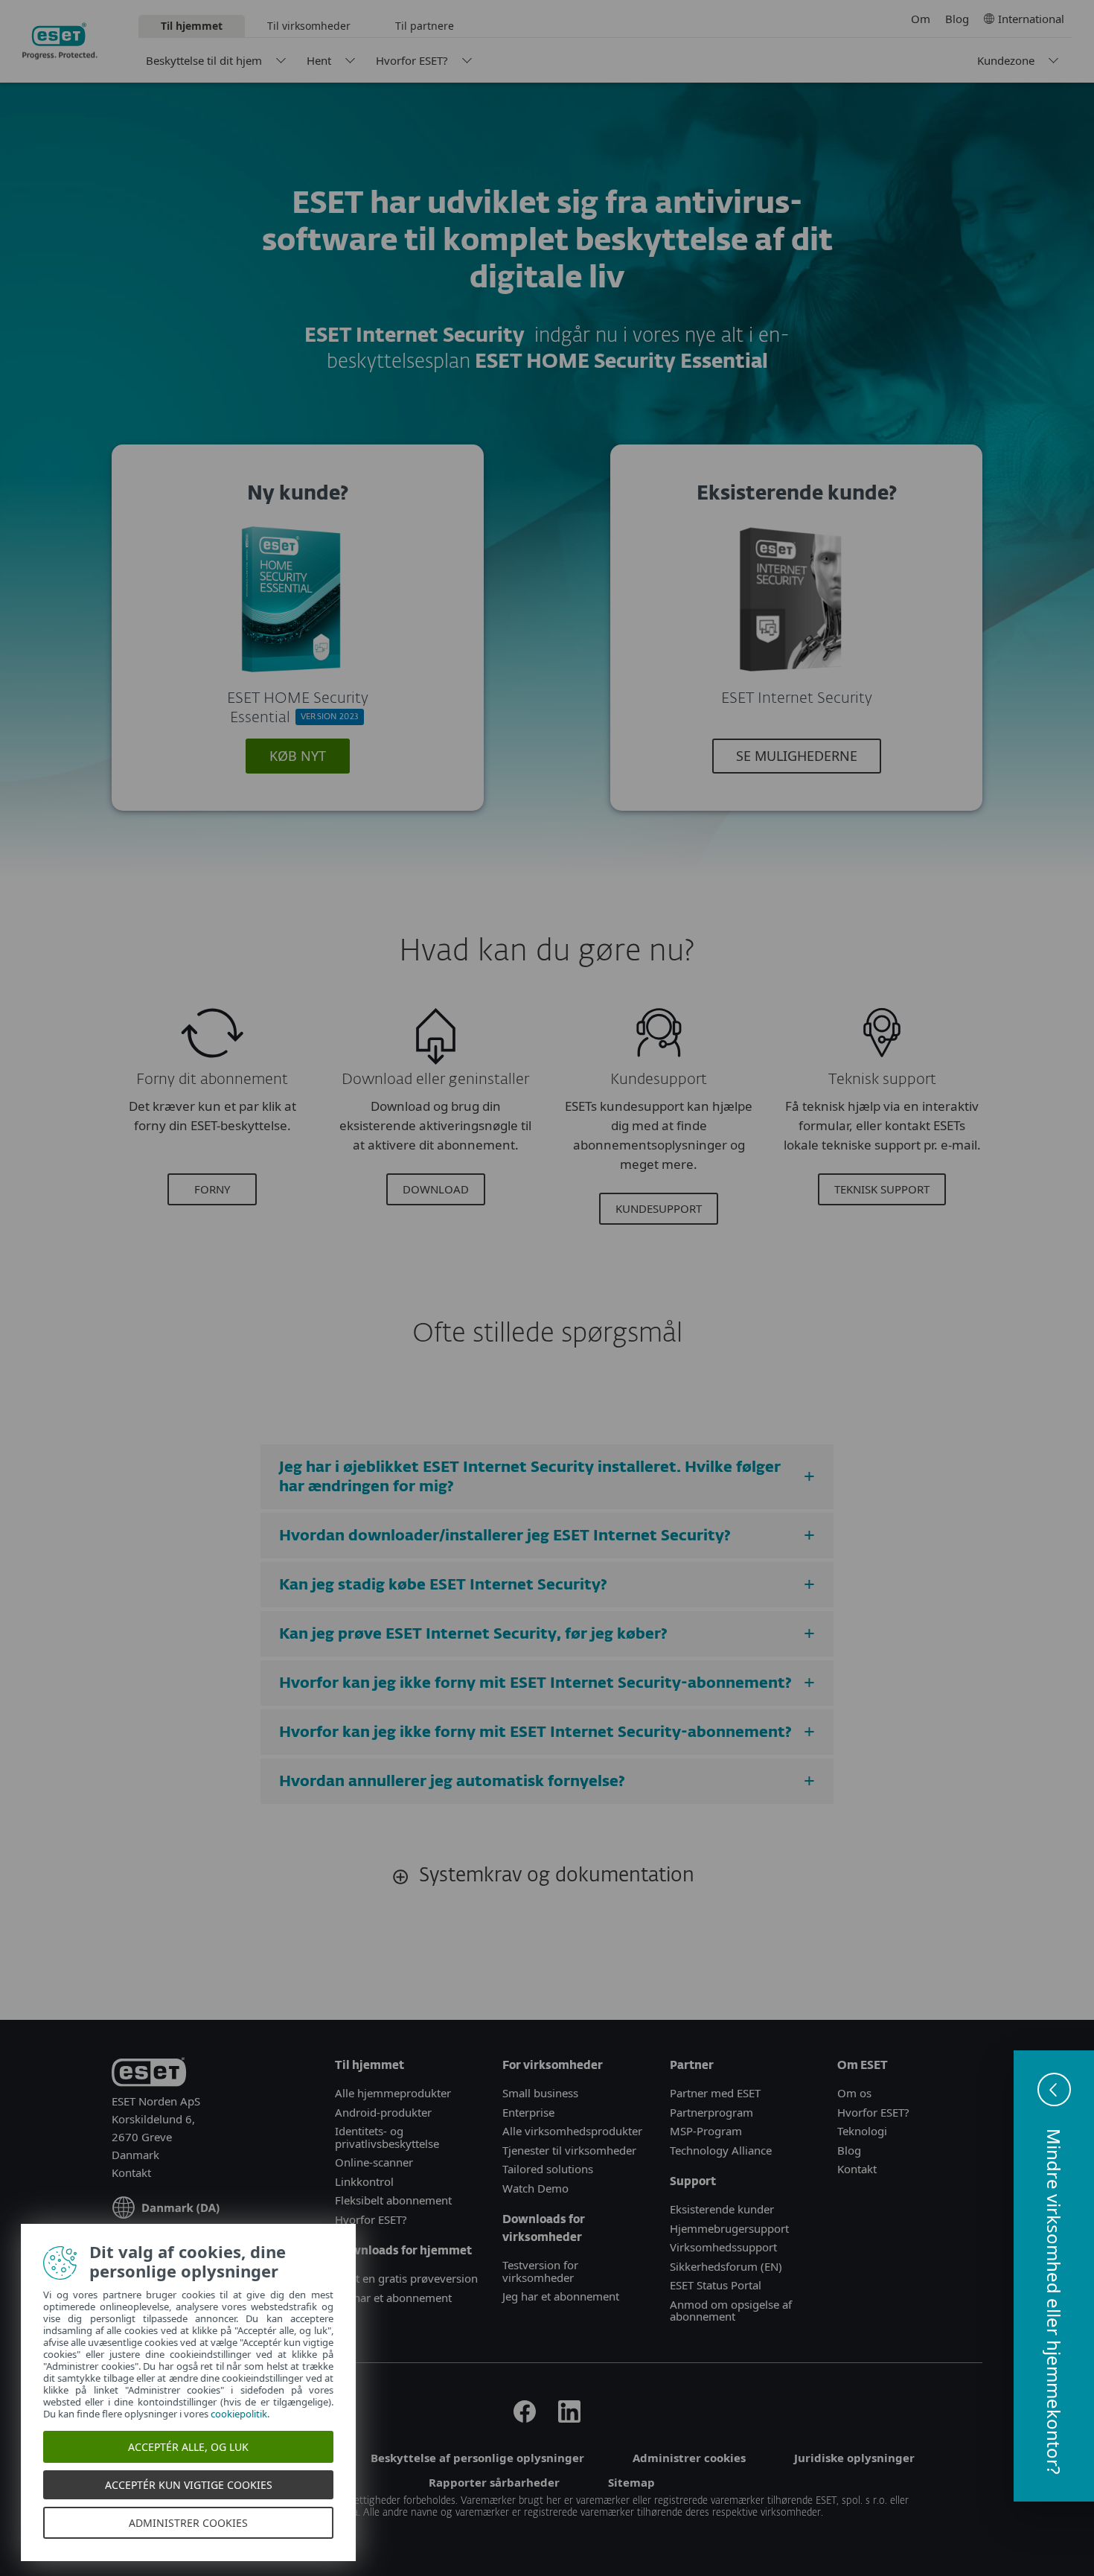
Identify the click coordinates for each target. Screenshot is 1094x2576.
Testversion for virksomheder (540, 2271)
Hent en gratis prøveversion (406, 2278)
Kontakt (131, 2172)
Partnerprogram (711, 2112)
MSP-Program (706, 2131)
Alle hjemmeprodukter (394, 2093)
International (1031, 19)
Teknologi (862, 2131)
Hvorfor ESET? (412, 60)
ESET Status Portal (716, 2285)
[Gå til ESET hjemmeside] (60, 41)
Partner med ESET (715, 2093)
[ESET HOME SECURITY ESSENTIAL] (292, 679)
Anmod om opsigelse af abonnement (731, 2311)
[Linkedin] (569, 2418)
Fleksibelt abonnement (393, 2200)
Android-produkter (383, 2112)
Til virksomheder (309, 26)
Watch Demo (535, 2188)
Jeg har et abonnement (393, 2298)
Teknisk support (882, 1189)
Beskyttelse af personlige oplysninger (477, 2458)
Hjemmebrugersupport (729, 2228)
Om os (854, 2093)
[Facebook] (525, 2418)
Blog (957, 19)
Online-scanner (374, 2162)
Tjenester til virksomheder (569, 2150)
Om (921, 19)
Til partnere (425, 26)
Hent (319, 60)
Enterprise (528, 2112)
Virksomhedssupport (723, 2247)
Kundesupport (659, 1208)
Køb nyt (298, 756)
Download (436, 1189)
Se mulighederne (797, 756)
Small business (540, 2093)
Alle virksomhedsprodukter (572, 2131)
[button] (1054, 2276)
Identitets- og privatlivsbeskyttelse (387, 2137)
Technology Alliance (721, 2150)
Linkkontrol (364, 2181)
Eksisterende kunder (722, 2209)
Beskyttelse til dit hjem (204, 60)
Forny (212, 1189)
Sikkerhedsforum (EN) (726, 2266)
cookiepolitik (240, 2414)
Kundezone (1006, 60)
